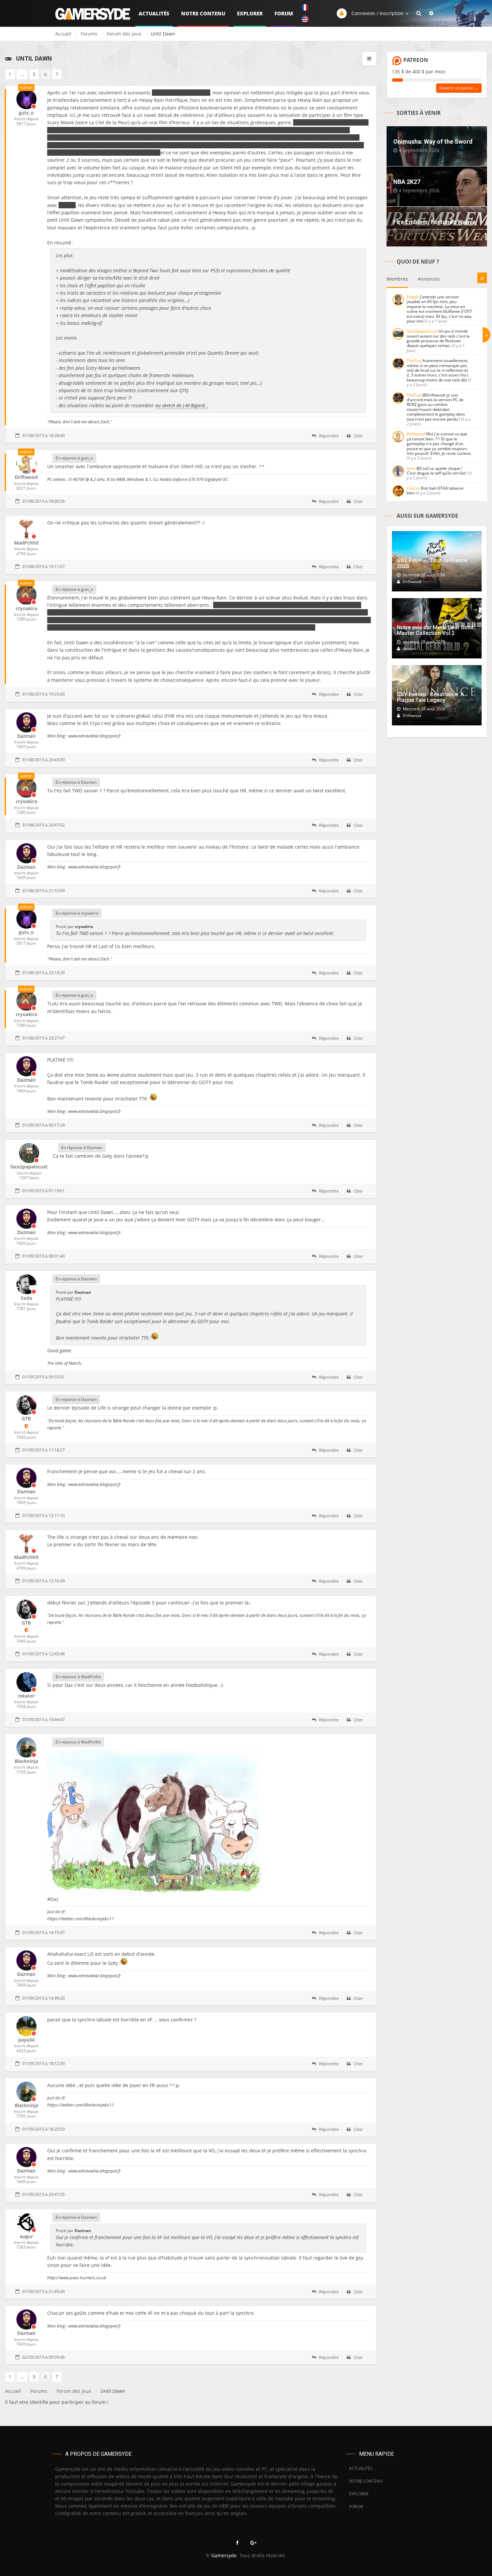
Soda (26, 1298)
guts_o (26, 113)
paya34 (26, 2040)
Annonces (429, 279)
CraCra (413, 488)
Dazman (26, 736)
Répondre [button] (328, 436)
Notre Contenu (203, 13)
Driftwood (26, 477)
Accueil (63, 34)
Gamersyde (224, 2555)
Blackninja (26, 1761)
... (22, 74)
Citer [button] (358, 436)
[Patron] (26, 1426)
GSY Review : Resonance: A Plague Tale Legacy (430, 697)
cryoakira (26, 608)
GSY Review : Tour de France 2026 (432, 563)
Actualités (154, 13)
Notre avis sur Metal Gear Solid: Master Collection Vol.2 (436, 630)
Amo (411, 468)
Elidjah (413, 297)
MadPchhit (26, 543)
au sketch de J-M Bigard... (182, 405)
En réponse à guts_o (74, 458)
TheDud (414, 361)
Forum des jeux (124, 34)
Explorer (250, 13)
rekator (26, 1696)
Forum (284, 13)
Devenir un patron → (459, 88)
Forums (89, 34)
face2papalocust (29, 1167)
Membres (397, 279)
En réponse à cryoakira (77, 913)
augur (26, 2236)
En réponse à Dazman (76, 782)
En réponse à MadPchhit (78, 1677)
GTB (26, 1418)
